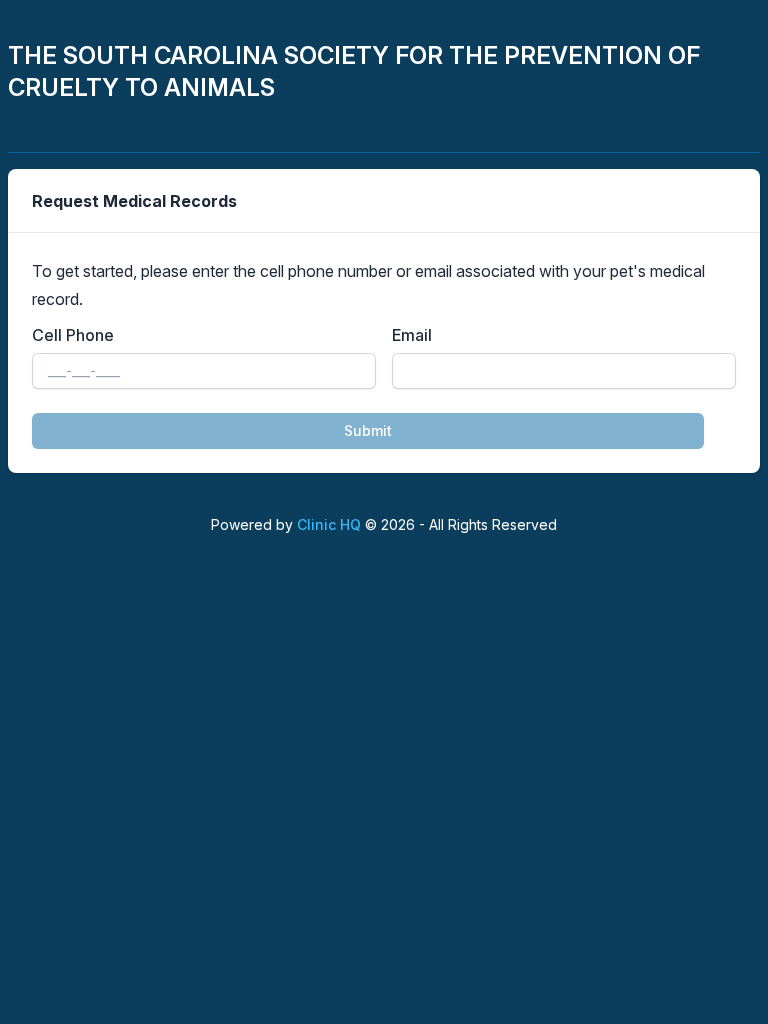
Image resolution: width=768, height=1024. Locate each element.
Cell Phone (73, 335)
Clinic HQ (329, 524)
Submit (368, 430)
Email (412, 335)
